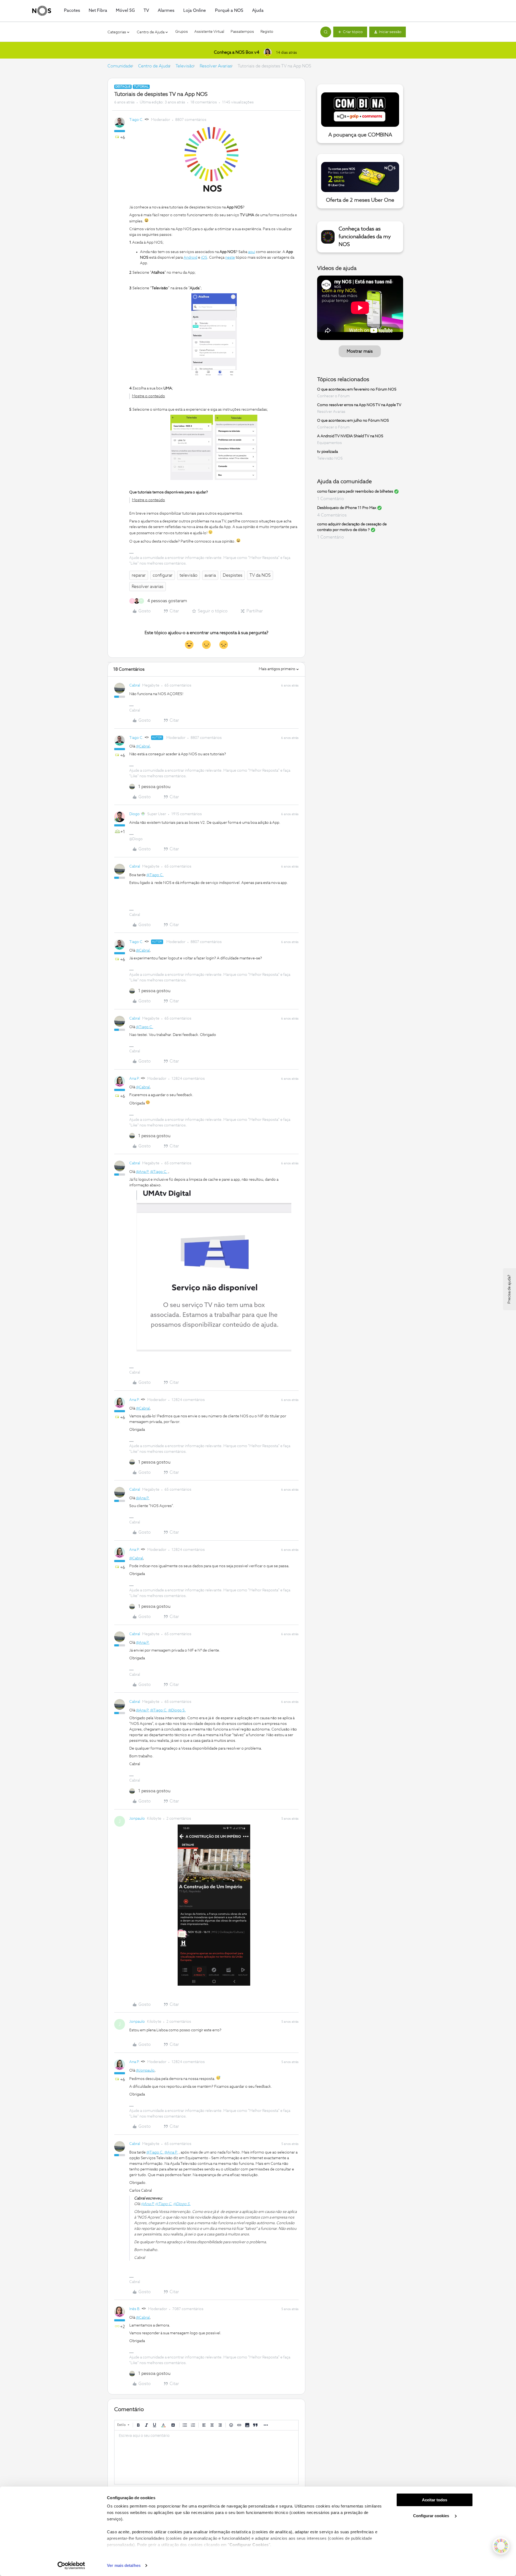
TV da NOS (260, 575)
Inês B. (135, 2309)
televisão (189, 575)
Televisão (185, 66)
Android (190, 258)
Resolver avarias (148, 587)
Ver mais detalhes (124, 2565)
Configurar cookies (432, 2516)
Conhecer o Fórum (333, 396)
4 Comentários (332, 515)
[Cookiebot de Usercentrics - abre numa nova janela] (71, 2566)
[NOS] (42, 11)
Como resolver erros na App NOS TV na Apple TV (359, 405)
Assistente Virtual (209, 32)
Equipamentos (329, 443)
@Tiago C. (155, 875)
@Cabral (143, 746)
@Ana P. (143, 1172)
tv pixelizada (327, 452)
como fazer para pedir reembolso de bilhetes (355, 492)
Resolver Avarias (216, 66)
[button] (350, 32)
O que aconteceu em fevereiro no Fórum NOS (357, 389)
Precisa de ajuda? (509, 1289)
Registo (267, 32)
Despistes (233, 575)
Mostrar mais (360, 351)
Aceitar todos (435, 2500)
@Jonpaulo (145, 2071)
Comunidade (120, 66)
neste (230, 258)
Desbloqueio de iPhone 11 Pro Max (347, 508)
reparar (139, 575)
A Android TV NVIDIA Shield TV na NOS (350, 436)
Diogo (135, 814)
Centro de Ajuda (154, 66)
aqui (252, 252)
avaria (210, 575)
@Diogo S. (177, 1710)
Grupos (182, 32)
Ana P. (135, 1079)
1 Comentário (331, 499)
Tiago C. (136, 120)
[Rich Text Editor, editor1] (206, 2457)
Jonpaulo (137, 1819)
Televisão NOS (330, 458)
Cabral (135, 685)
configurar (163, 575)
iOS (204, 258)
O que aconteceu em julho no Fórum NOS (353, 421)
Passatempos (242, 32)
